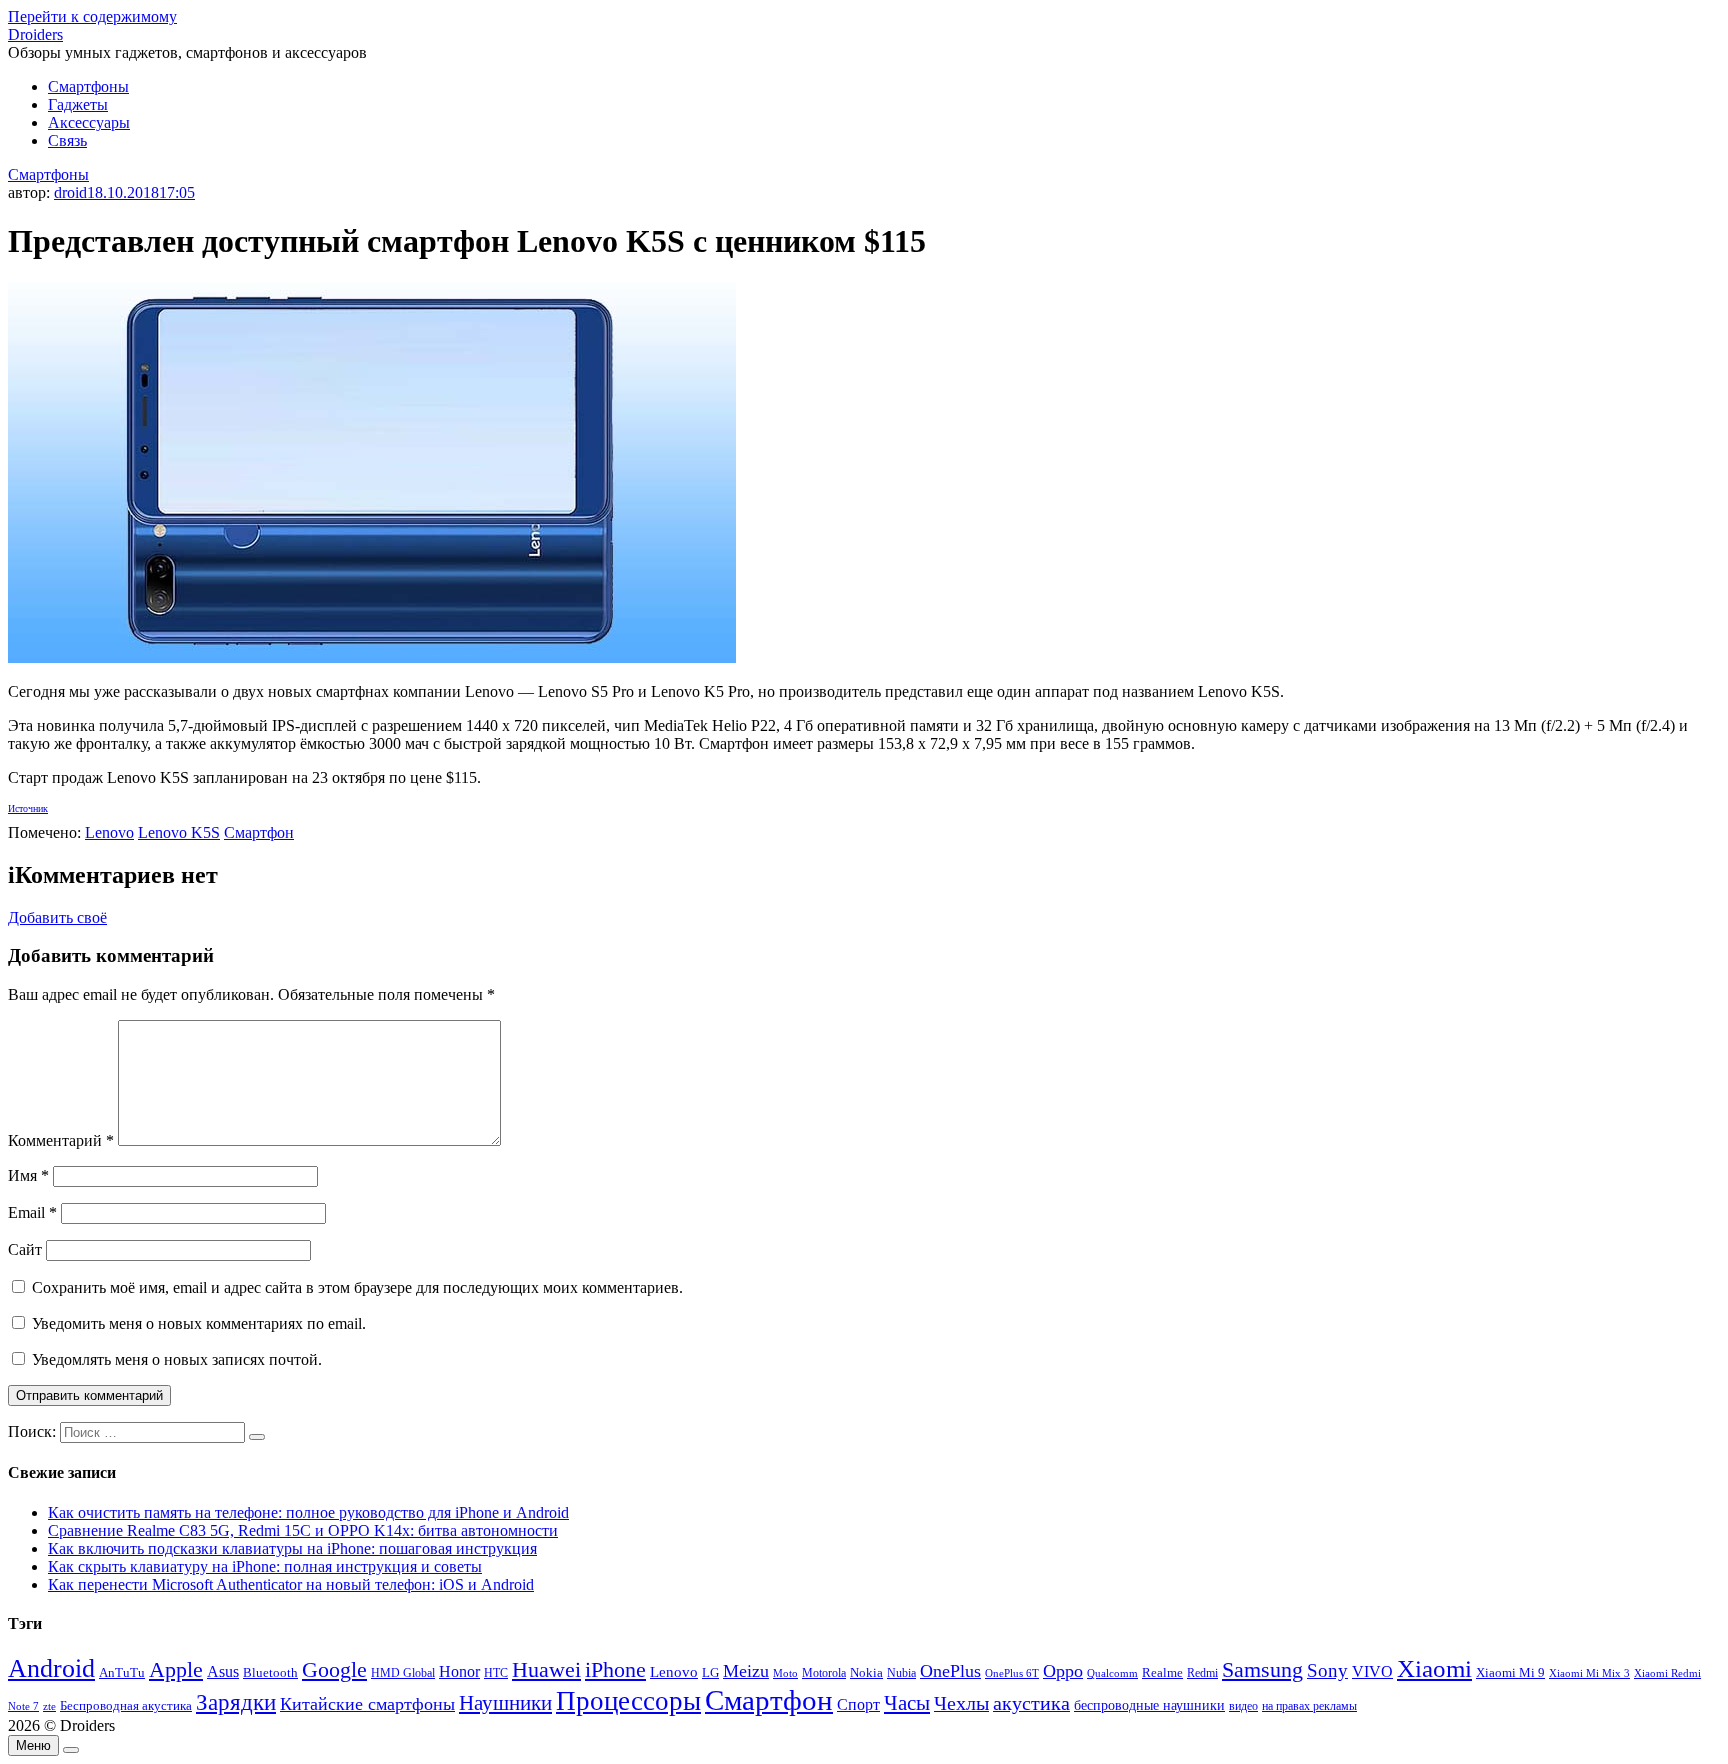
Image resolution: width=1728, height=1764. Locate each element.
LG (710, 1672)
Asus (223, 1671)
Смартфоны (88, 86)
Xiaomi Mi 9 (1510, 1673)
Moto (785, 1673)
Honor (459, 1671)
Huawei (546, 1669)
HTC (496, 1673)
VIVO (1372, 1671)
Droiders (35, 34)
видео (1243, 1706)
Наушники (505, 1703)
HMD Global (403, 1673)
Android (51, 1668)
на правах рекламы (1309, 1706)
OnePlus (950, 1671)
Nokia (866, 1672)
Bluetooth (270, 1673)
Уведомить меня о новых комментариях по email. (199, 1323)
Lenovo (109, 832)
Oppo (1063, 1671)
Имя (28, 1175)
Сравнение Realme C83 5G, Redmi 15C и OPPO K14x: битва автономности (303, 1530)
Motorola (824, 1673)
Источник (28, 808)
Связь (67, 140)
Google (334, 1670)
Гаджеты (78, 104)
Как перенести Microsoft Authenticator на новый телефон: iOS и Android (291, 1584)
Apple (176, 1669)
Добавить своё (57, 917)
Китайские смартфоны (367, 1704)
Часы (907, 1703)
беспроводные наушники (1149, 1705)
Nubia (901, 1673)
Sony (1327, 1670)
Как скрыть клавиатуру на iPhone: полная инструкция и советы (265, 1566)
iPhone (615, 1669)
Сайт (25, 1249)
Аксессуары (89, 122)
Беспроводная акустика (126, 1705)
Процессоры (628, 1701)
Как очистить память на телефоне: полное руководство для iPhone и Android (308, 1512)
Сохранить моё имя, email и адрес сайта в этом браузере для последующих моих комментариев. (357, 1287)
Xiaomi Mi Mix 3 (1589, 1673)
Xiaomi (1434, 1668)
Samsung (1262, 1669)
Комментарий (61, 1140)
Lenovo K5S (179, 832)
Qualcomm (1112, 1673)
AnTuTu (122, 1673)
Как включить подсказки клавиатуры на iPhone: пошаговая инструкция (292, 1548)
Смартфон (259, 832)
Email (32, 1212)
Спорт (858, 1704)
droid (70, 192)
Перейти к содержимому (92, 16)
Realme (1162, 1673)
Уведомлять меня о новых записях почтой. (177, 1359)
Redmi (1202, 1673)
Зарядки (236, 1702)
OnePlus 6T (1012, 1673)
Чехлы (961, 1703)
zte (49, 1706)
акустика (1031, 1703)
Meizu (746, 1671)
